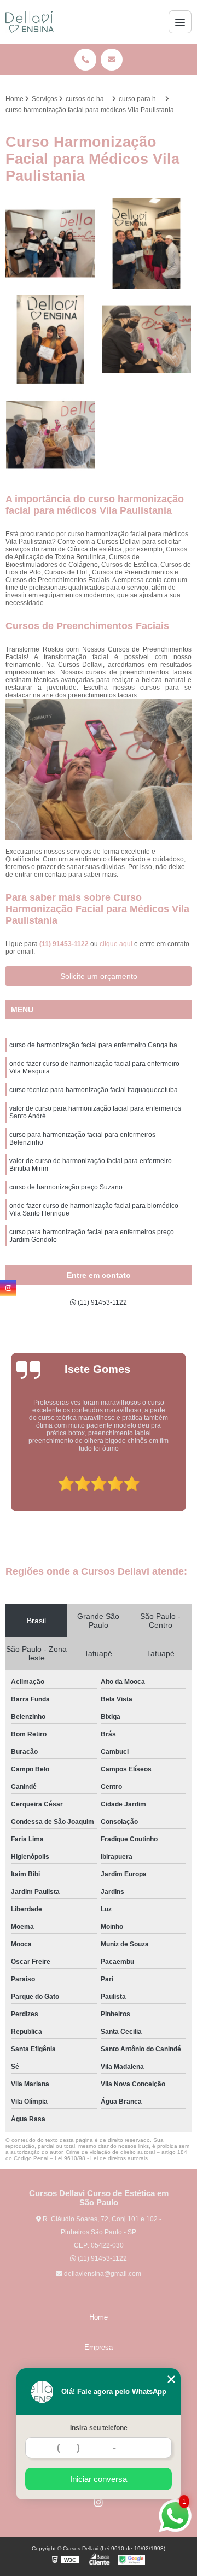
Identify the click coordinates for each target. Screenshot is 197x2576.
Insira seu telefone (99, 2428)
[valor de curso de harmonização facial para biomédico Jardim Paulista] (146, 243)
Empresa (99, 2347)
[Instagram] (99, 2502)
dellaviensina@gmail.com (102, 2274)
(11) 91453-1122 (65, 944)
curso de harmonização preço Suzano (66, 1187)
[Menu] (180, 22)
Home (99, 2317)
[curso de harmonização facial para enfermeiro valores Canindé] (51, 435)
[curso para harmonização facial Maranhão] (51, 243)
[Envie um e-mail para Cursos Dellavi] (112, 60)
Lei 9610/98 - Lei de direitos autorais (101, 2158)
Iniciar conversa (99, 2479)
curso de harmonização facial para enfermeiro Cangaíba (93, 1045)
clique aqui (116, 944)
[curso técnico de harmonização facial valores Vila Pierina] (146, 339)
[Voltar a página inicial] (30, 22)
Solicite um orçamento (99, 976)
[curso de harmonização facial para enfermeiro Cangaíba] (51, 339)
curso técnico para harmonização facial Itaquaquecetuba (94, 1090)
